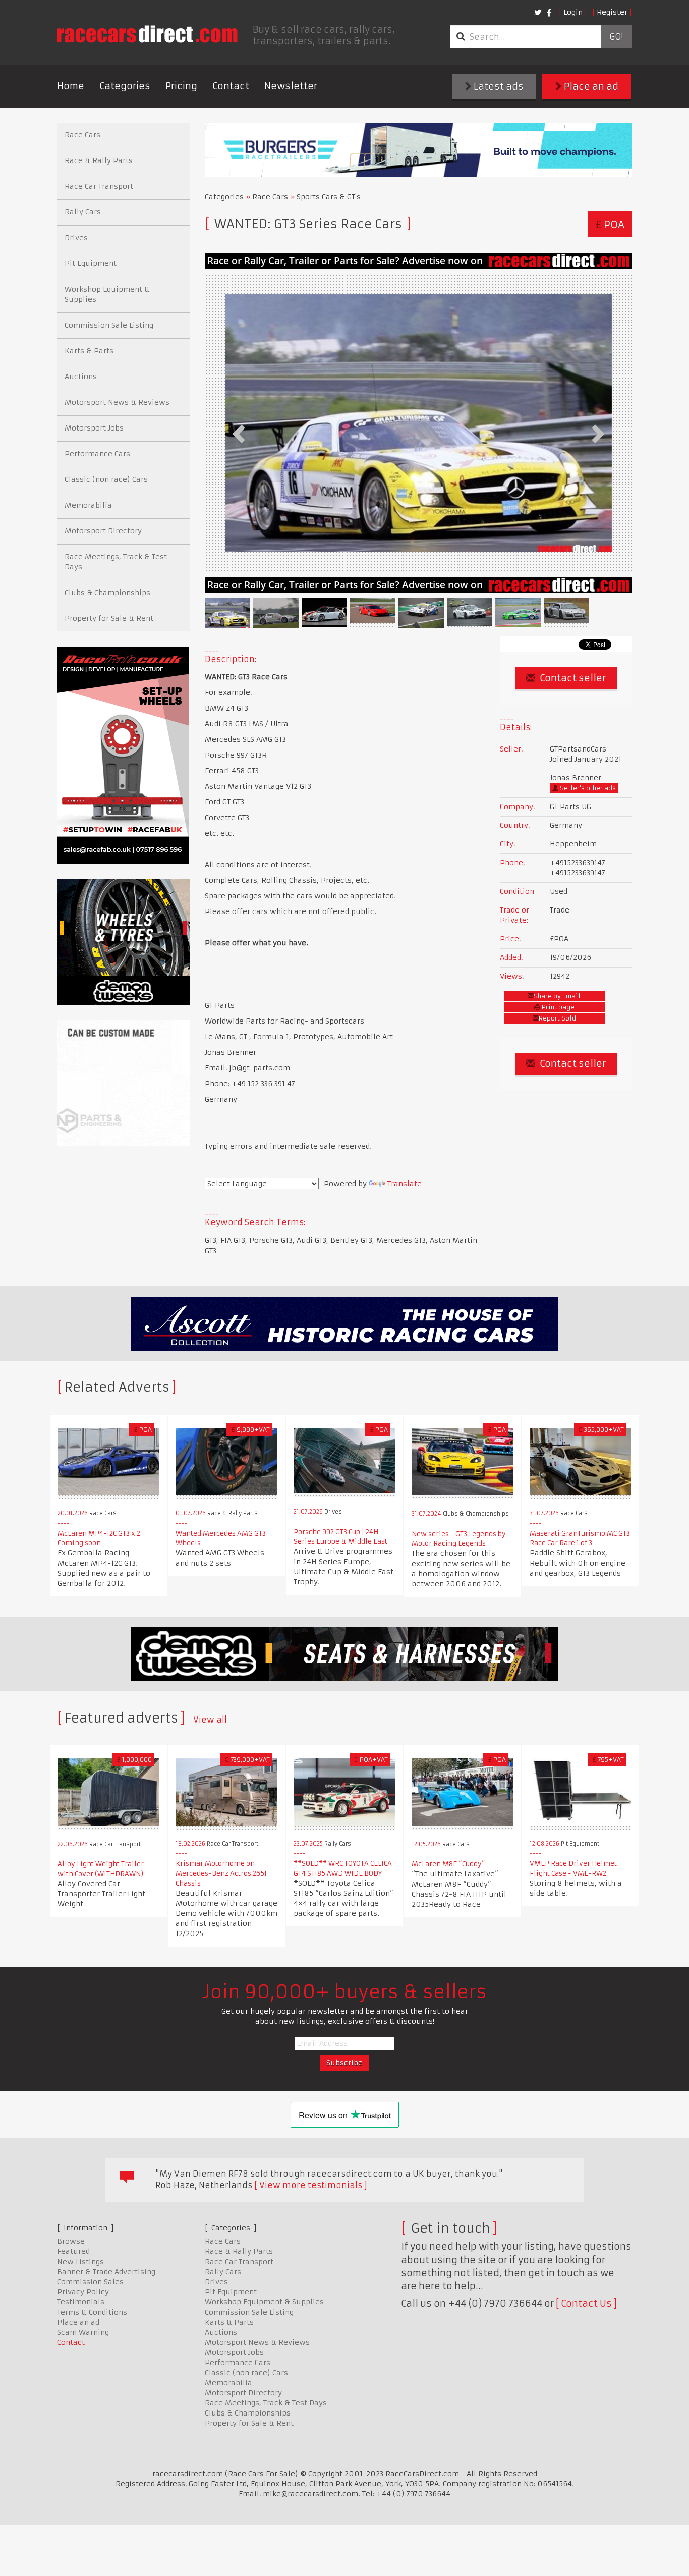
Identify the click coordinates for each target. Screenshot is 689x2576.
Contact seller (572, 678)
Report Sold (557, 1018)
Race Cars (270, 197)
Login (573, 12)
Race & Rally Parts (99, 160)
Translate (405, 1184)
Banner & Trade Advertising (106, 2272)
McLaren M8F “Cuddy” (448, 1864)
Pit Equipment (91, 263)
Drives (76, 238)
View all (210, 1720)
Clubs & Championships (107, 593)
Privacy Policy (83, 2292)
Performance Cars (97, 454)
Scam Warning (83, 2332)
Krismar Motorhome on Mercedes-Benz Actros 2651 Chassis (221, 1873)
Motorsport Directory (103, 531)
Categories (125, 86)
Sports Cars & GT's (329, 197)
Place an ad (590, 87)
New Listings (80, 2262)
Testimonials (81, 2302)
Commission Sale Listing (109, 325)
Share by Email (557, 996)
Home (71, 86)
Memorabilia (88, 505)
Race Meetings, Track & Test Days (116, 562)
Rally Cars (83, 212)
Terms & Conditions (92, 2312)
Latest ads (498, 87)
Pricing (181, 86)
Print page (557, 1007)
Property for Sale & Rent (109, 618)
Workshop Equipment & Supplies (107, 294)
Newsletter (291, 86)
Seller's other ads (587, 788)
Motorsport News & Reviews (117, 402)
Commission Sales (90, 2282)
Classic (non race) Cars (106, 479)
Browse (71, 2241)
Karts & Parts (89, 351)
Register (612, 12)
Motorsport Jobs (94, 428)
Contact (231, 86)
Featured (73, 2251)
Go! (616, 37)
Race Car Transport (99, 186)
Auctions (81, 377)
